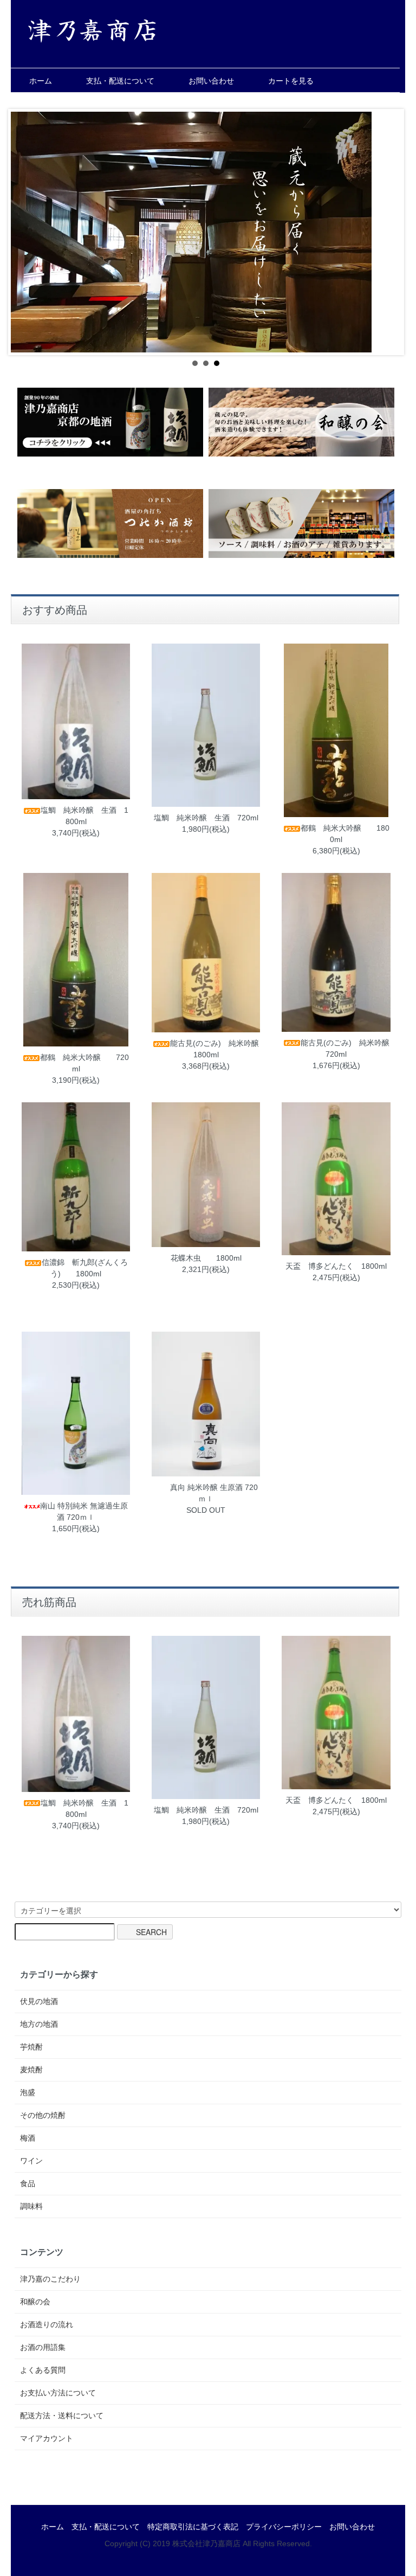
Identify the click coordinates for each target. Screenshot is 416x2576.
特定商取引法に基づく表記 (193, 2527)
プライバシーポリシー (284, 2527)
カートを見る (291, 81)
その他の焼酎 (43, 2115)
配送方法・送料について (62, 2416)
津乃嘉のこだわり (50, 2279)
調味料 (31, 2206)
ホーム (41, 81)
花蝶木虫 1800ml (206, 1258)
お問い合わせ (211, 81)
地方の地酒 (39, 2024)
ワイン (31, 2161)
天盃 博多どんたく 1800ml (336, 1266)
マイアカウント (47, 2438)
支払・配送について (120, 81)
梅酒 (28, 2138)
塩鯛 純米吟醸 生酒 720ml (206, 818)
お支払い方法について (58, 2393)
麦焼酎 (31, 2070)
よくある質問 (43, 2370)
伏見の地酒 (39, 2001)
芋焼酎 (31, 2047)
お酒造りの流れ (47, 2324)
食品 (28, 2183)
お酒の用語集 (43, 2347)
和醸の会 (35, 2302)
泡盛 (28, 2092)
